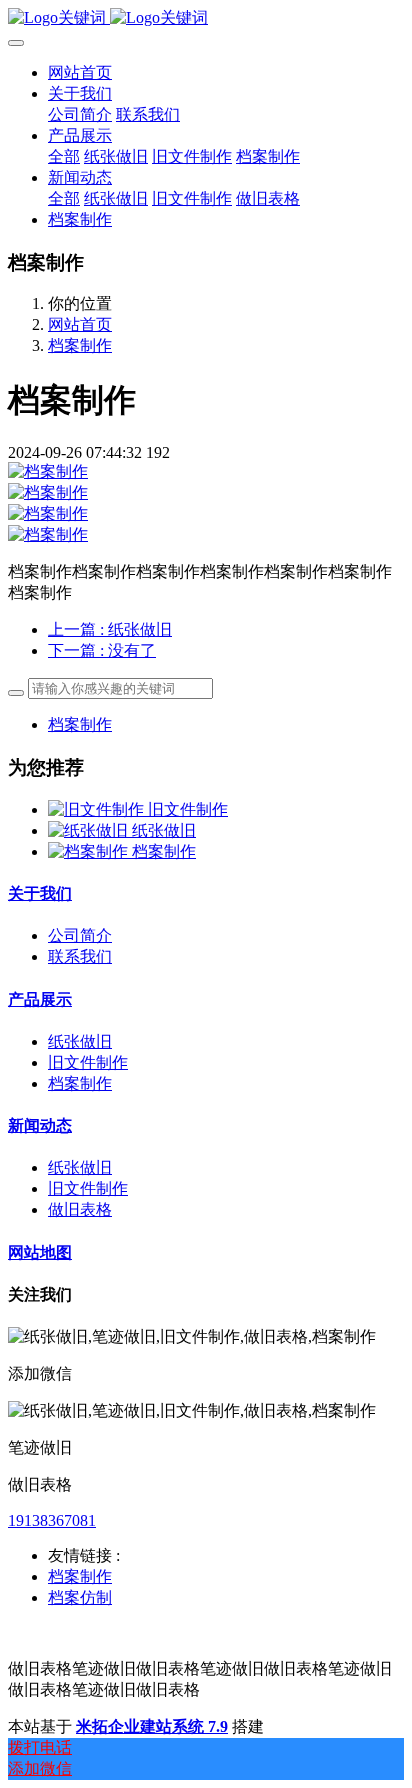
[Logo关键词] (206, 18)
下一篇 (102, 650)
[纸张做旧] (90, 830)
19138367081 (52, 1520)
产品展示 (40, 999)
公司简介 (80, 935)
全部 (64, 156)
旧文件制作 (188, 809)
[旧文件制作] (98, 809)
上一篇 (110, 629)
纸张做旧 (164, 830)
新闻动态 (40, 1125)
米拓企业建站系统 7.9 (152, 1726)
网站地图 (40, 1252)
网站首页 (80, 72)
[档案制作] (90, 851)
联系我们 (80, 956)
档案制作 (80, 345)
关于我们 (40, 893)
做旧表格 (80, 1209)
